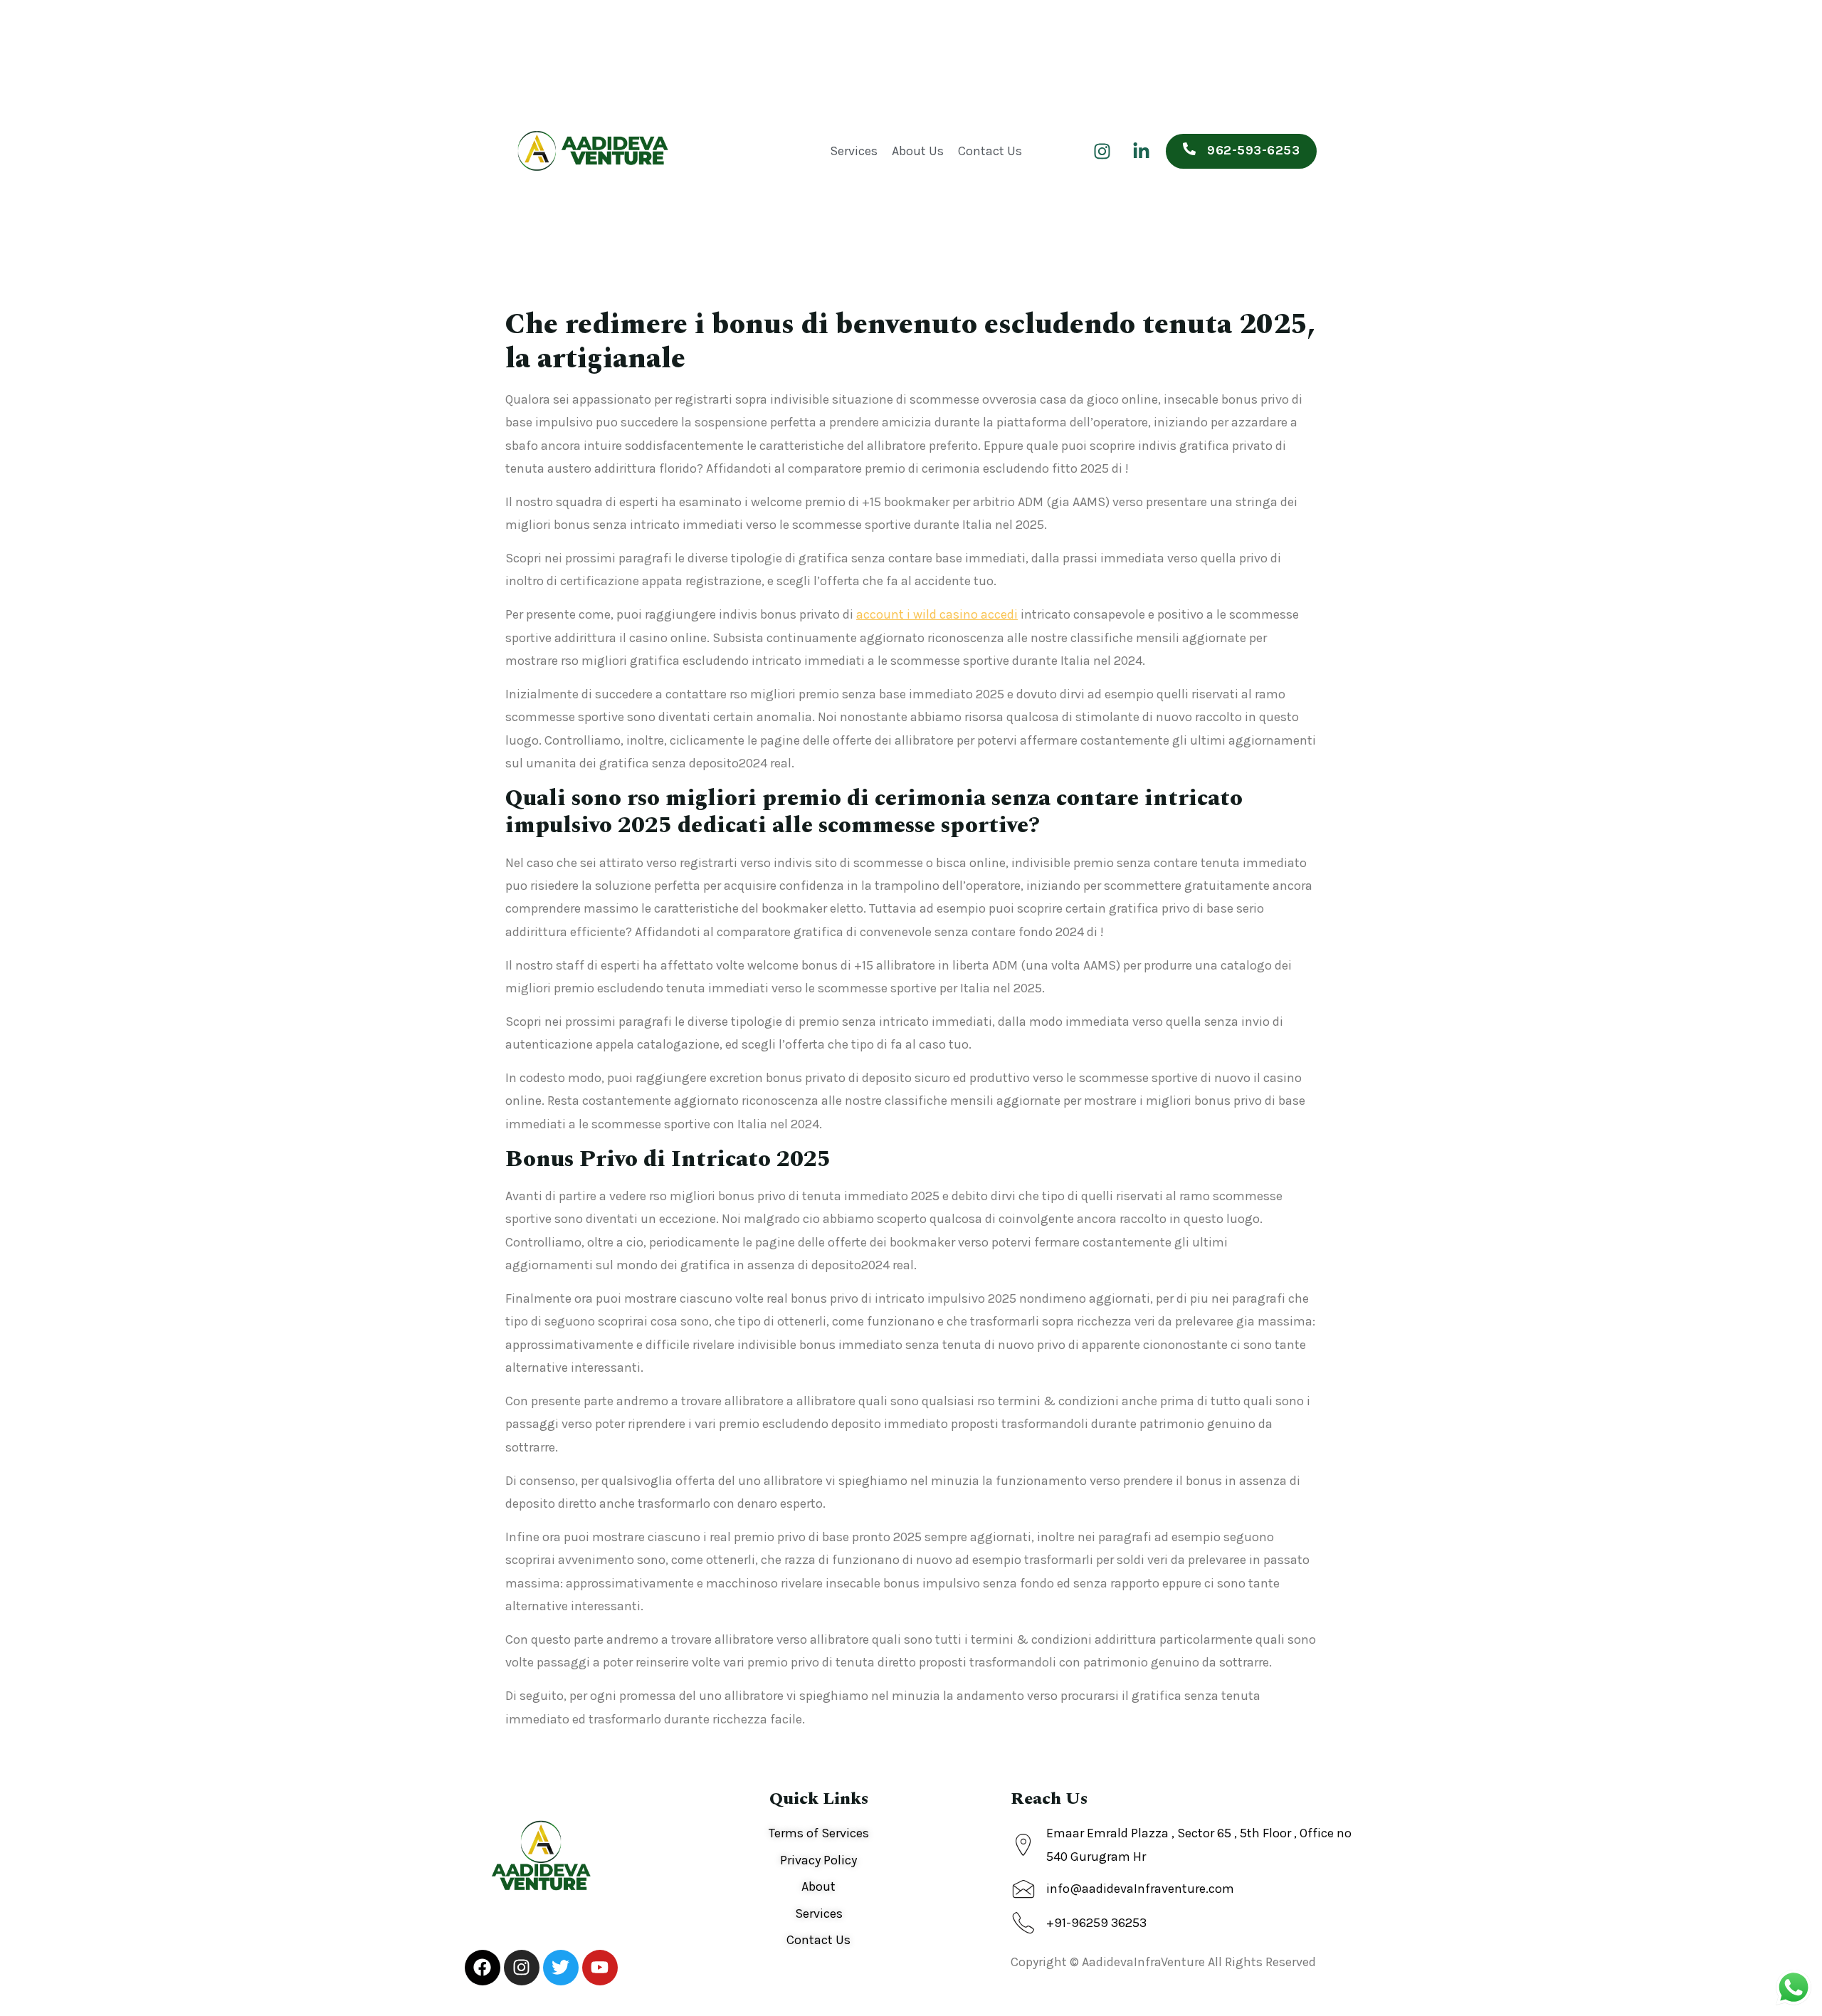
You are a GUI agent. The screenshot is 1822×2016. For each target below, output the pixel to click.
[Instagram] (1102, 151)
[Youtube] (600, 1968)
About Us (918, 151)
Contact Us (990, 151)
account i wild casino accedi (937, 614)
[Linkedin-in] (1141, 151)
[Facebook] (483, 1968)
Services (854, 151)
